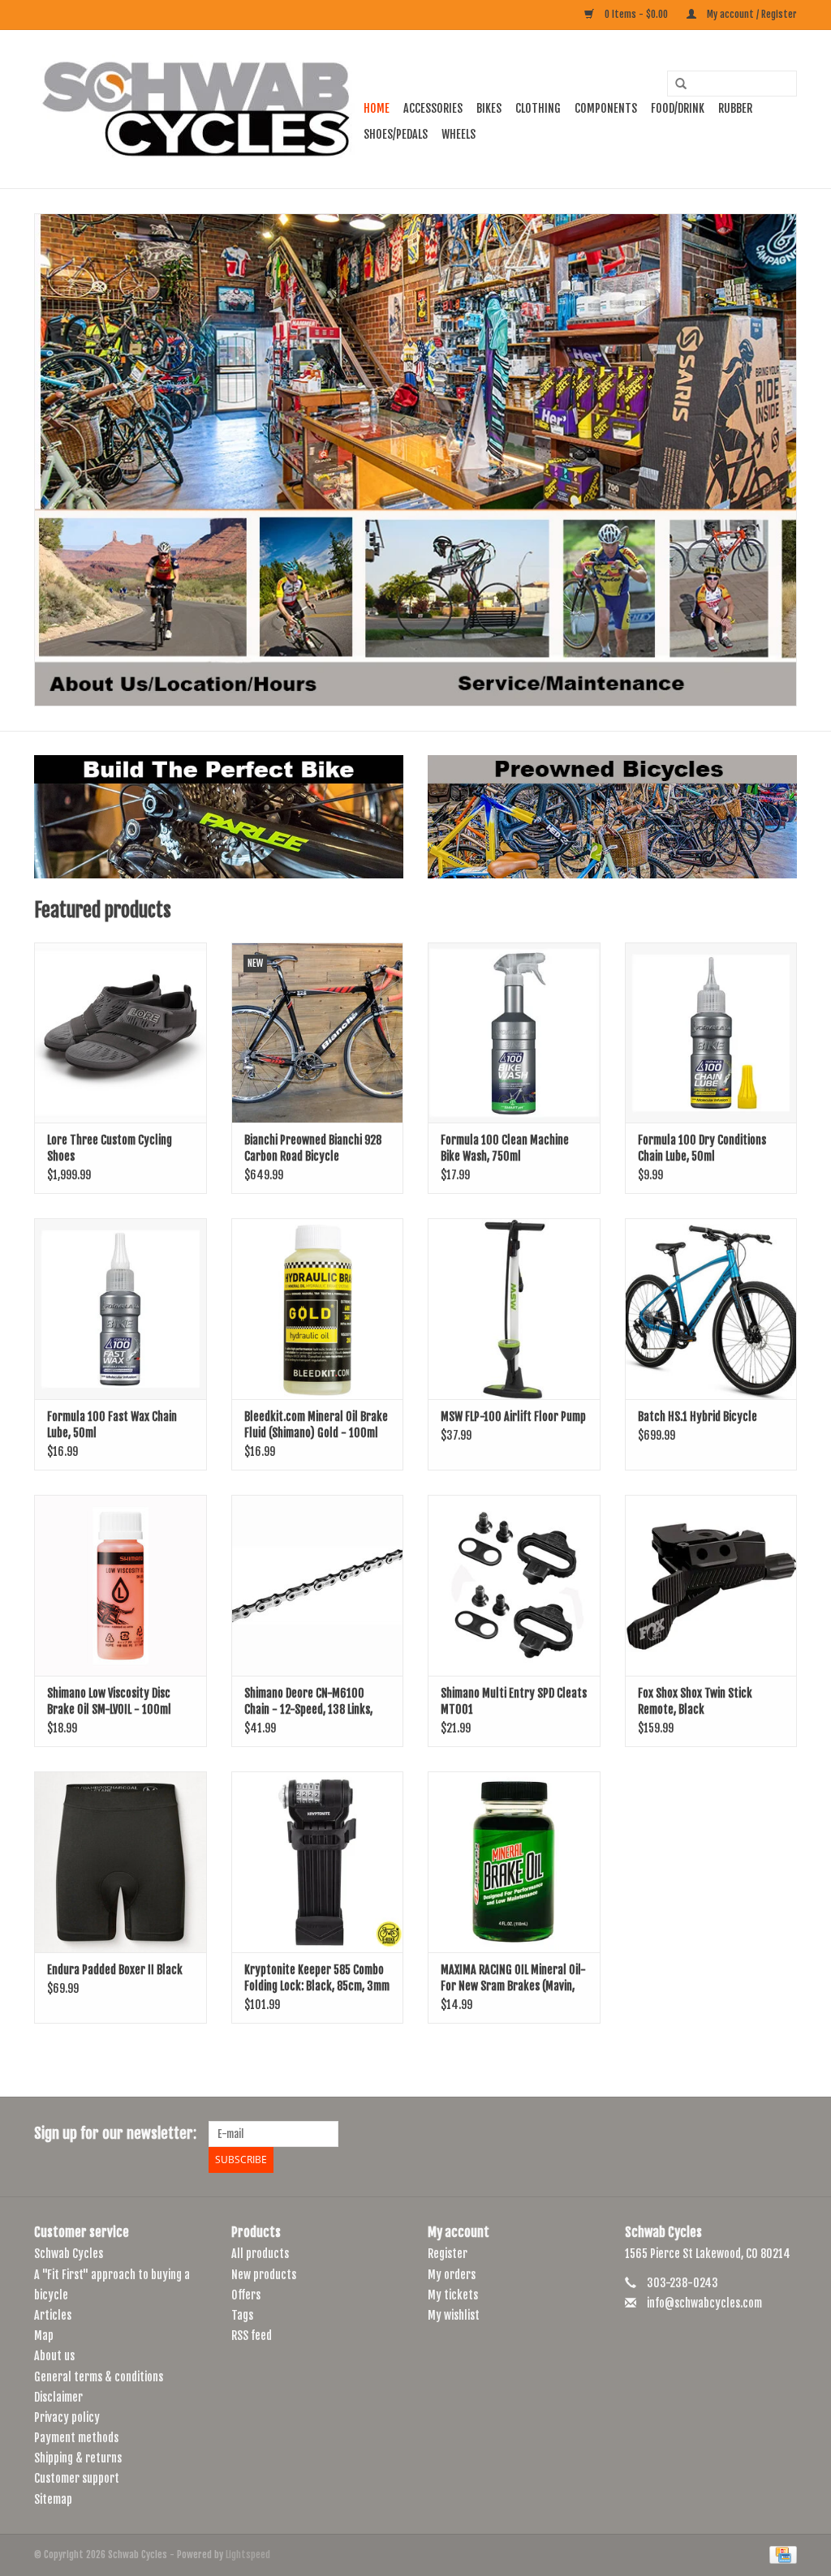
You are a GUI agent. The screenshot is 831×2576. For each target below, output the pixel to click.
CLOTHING (538, 108)
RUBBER (735, 108)
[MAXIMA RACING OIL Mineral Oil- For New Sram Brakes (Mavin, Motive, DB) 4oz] (514, 1862)
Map (44, 2336)
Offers (246, 2295)
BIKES (489, 108)
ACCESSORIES (433, 108)
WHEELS (459, 134)
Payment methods (76, 2438)
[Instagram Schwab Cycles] (784, 2134)
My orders (452, 2275)
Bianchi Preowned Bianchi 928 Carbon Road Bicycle (313, 1148)
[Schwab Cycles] (196, 109)
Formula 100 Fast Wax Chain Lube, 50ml (112, 1425)
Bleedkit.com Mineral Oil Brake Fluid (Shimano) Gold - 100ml (316, 1425)
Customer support (77, 2478)
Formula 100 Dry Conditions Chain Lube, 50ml (702, 1148)
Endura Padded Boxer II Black (115, 1970)
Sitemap (53, 2499)
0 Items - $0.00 (636, 14)
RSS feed (252, 2336)
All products (260, 2254)
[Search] (675, 84)
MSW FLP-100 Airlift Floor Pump (513, 1417)
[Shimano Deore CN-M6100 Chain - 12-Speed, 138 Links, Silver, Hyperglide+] (318, 1585)
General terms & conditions (99, 2377)
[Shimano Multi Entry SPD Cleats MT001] (514, 1585)
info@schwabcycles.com (704, 2303)
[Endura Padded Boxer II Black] (121, 1862)
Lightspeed (248, 2555)
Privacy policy (67, 2417)
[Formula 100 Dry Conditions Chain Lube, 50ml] (711, 1033)
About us (54, 2356)
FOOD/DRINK (678, 108)
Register (448, 2254)
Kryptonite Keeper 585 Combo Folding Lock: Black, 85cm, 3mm (317, 1978)
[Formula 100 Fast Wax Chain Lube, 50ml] (121, 1309)
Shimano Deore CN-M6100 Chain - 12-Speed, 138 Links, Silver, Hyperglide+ (308, 1702)
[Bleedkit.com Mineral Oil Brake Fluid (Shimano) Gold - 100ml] (318, 1309)
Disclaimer (58, 2397)
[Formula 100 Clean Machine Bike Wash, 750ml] (514, 1033)
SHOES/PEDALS (396, 134)
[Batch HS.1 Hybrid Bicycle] (711, 1309)
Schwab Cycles (69, 2254)
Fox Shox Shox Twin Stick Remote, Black (695, 1701)
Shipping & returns (78, 2458)
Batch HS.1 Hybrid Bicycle (698, 1417)
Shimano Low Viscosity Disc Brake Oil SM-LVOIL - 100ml (109, 1701)
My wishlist (454, 2315)
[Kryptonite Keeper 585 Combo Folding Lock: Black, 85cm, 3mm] (318, 1862)
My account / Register (751, 14)
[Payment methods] (780, 2555)
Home (377, 108)
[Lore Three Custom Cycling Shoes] (121, 1033)
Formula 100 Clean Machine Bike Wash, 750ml (505, 1148)
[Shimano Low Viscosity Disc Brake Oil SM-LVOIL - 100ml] (121, 1585)
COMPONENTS (606, 108)
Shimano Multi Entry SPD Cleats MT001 (514, 1701)
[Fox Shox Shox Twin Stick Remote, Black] (711, 1585)
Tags (242, 2315)
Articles (53, 2315)
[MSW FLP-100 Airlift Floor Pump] (514, 1309)
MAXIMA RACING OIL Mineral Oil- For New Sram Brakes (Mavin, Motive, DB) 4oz (513, 1979)
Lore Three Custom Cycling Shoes (110, 1148)
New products (264, 2275)
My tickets (453, 2295)
